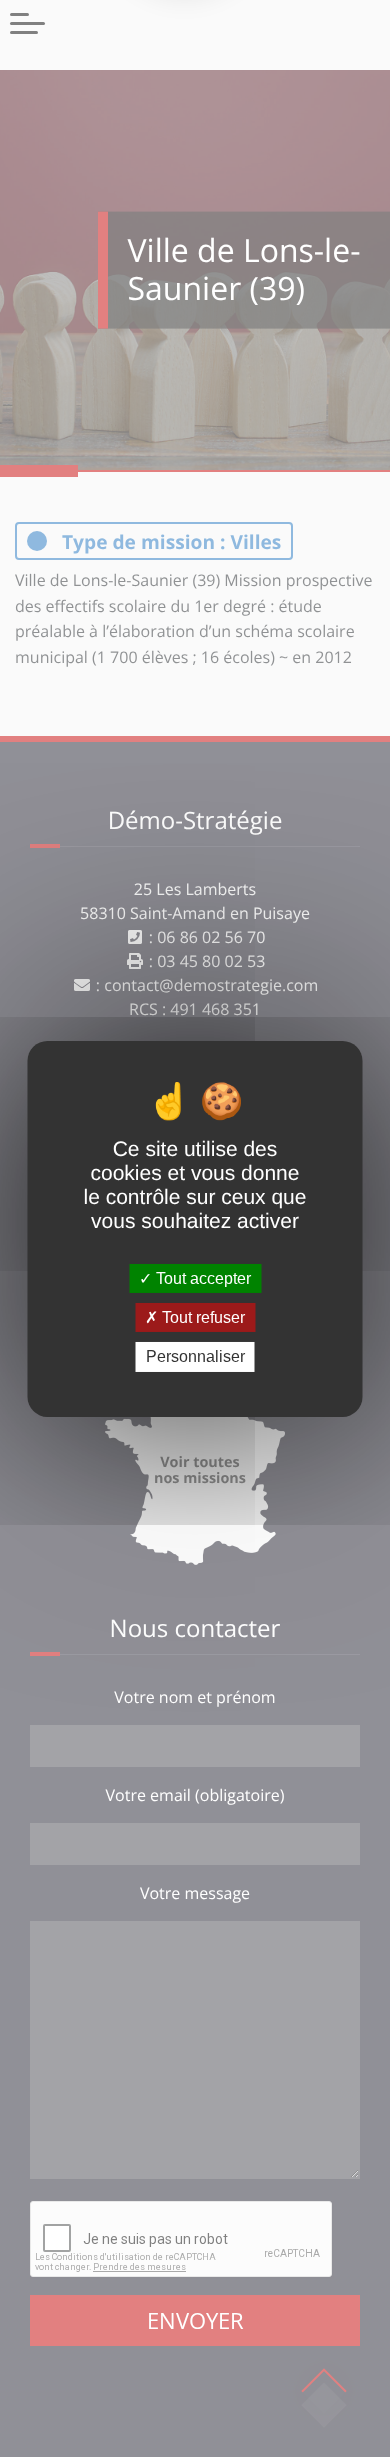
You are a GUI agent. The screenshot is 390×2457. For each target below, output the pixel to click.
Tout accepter (201, 1278)
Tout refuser (201, 1317)
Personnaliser (195, 1356)
